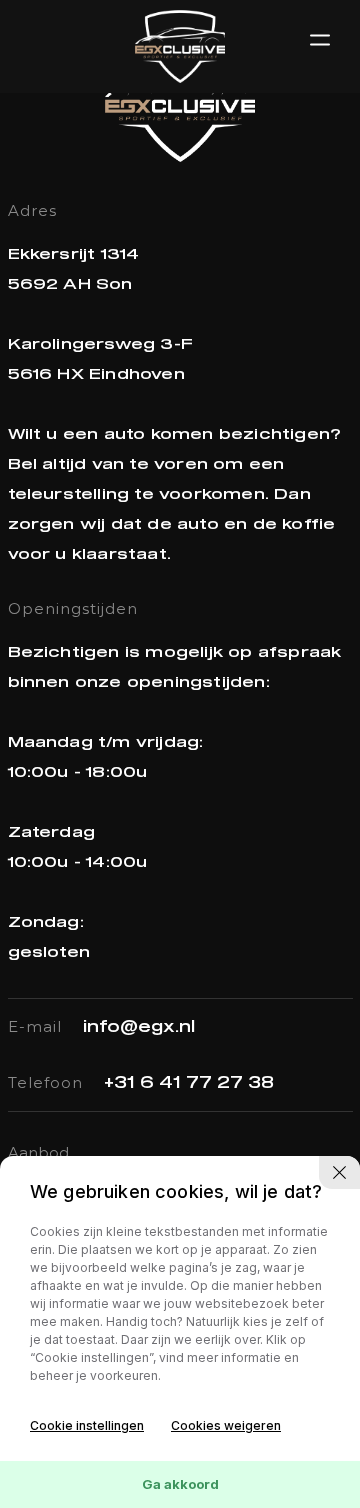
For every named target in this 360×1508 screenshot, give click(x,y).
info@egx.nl (139, 1027)
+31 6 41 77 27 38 (189, 1083)
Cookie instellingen (87, 1425)
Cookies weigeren (226, 1425)
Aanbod (38, 1152)
